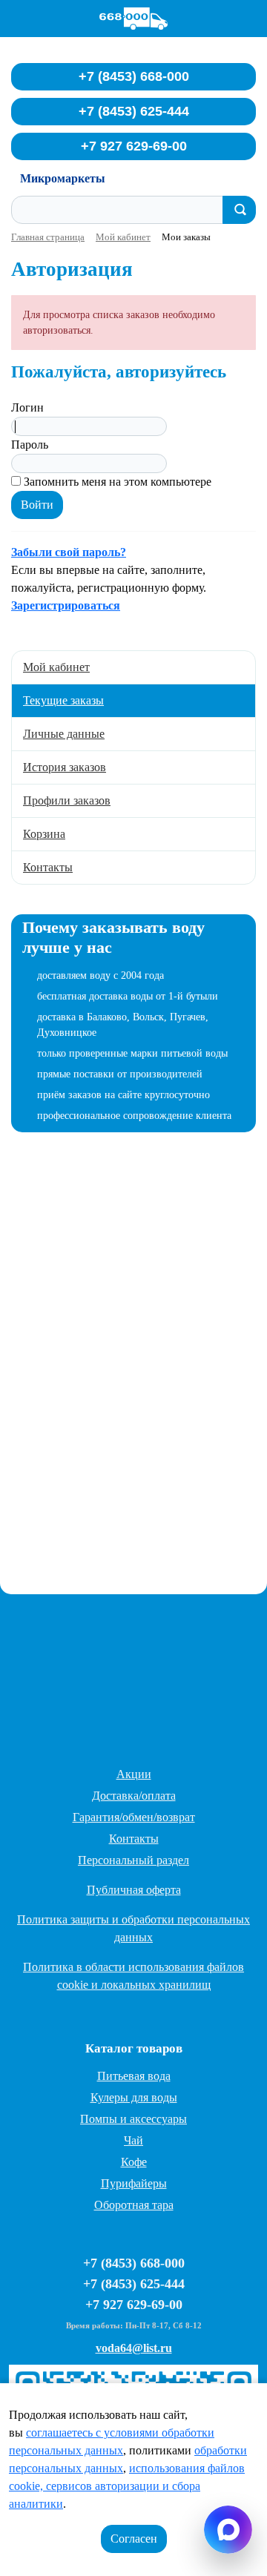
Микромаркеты (63, 178)
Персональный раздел (133, 1860)
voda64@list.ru (134, 2348)
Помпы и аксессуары (133, 2119)
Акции (134, 1774)
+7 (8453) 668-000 (134, 76)
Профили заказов (67, 800)
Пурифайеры (134, 2183)
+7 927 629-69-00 (134, 146)
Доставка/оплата (134, 1796)
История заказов (65, 767)
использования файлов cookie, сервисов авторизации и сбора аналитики (127, 2486)
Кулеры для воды (134, 2097)
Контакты (48, 867)
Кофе (134, 2162)
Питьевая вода (134, 2076)
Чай (133, 2140)
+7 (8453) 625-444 (134, 111)
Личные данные (64, 734)
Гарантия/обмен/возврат (134, 1817)
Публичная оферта (134, 1890)
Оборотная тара (134, 2205)
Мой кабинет (56, 667)
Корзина (44, 834)
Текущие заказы (63, 700)
